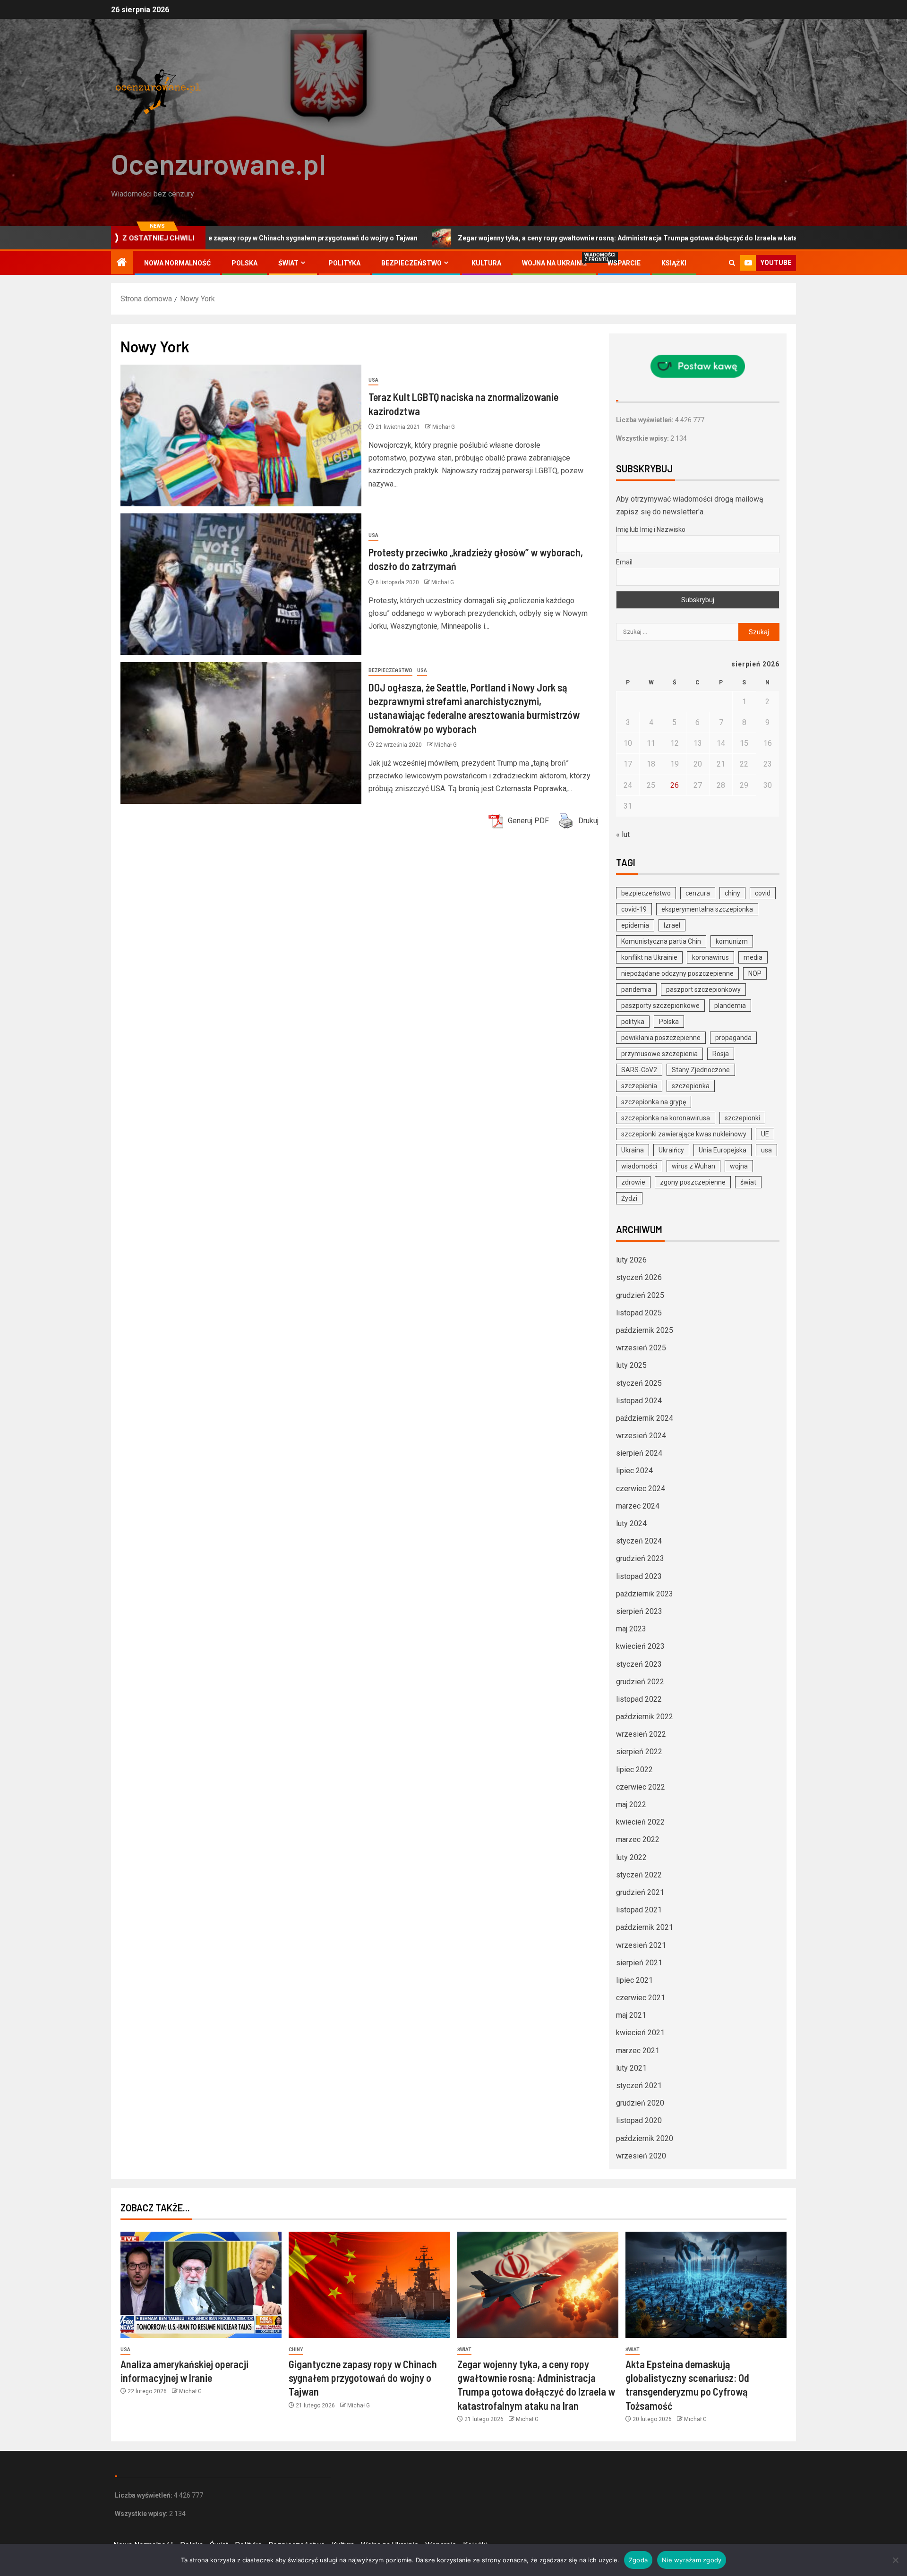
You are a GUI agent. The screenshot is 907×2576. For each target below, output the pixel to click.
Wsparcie (624, 263)
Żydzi (629, 1198)
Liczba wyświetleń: (646, 420)
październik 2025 (645, 1330)
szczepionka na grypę (654, 1102)
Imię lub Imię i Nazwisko (651, 529)
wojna (739, 1166)
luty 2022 (631, 1857)
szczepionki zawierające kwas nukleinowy (684, 1134)
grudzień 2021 (640, 1892)
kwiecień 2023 (640, 1646)
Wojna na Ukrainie (554, 263)
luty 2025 (631, 1365)
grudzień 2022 (640, 1682)
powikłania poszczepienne (661, 1038)
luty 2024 (631, 1523)
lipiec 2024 (634, 1471)
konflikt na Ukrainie (649, 957)
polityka (633, 1022)
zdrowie (633, 1182)
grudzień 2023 (640, 1558)
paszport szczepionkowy (703, 989)
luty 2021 (631, 2068)
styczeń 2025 (639, 1383)
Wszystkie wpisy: (643, 438)
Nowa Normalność (177, 263)
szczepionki (742, 1118)
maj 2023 (631, 1629)
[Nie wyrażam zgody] (895, 2560)
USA (373, 380)
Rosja (721, 1054)
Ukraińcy (671, 1150)
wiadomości (639, 1166)
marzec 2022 (638, 1839)
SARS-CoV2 (639, 1070)
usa (766, 1150)
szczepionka (691, 1086)
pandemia (636, 989)
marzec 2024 (638, 1506)
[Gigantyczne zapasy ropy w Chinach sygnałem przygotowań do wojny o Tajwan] (369, 2285)
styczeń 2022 (639, 1875)
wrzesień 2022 (641, 1734)
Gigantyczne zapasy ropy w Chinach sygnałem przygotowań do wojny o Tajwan (363, 2378)
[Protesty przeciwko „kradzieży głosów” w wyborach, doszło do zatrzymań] (241, 584)
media (753, 957)
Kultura (486, 263)
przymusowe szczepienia (659, 1054)
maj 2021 (631, 2015)
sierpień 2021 (639, 1963)
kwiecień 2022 (640, 1822)
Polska (244, 263)
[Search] (732, 263)
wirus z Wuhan (693, 1166)
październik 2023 (645, 1594)
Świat (288, 263)
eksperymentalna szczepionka (707, 909)
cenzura (698, 893)
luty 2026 (631, 1260)
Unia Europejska (723, 1150)
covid (763, 893)
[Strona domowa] (122, 263)
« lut (623, 834)
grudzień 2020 (640, 2103)
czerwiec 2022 (641, 1787)
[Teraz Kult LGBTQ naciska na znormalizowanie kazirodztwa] (241, 435)
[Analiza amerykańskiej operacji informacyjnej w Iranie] (201, 2285)
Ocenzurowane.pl (218, 163)
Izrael (672, 925)
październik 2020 (645, 2138)
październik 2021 (645, 1927)
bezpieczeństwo (646, 893)
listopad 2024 (639, 1401)
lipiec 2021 (634, 1980)
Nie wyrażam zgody (692, 2560)
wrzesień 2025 (641, 1348)
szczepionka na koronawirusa (666, 1118)
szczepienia (639, 1086)
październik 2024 (645, 1418)
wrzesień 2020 (641, 2156)
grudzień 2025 (640, 1295)
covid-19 (634, 909)
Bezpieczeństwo (411, 263)
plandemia (730, 1006)
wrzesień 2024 (641, 1436)
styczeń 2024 (639, 1541)
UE (765, 1134)
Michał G (444, 427)
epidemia (635, 925)
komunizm (732, 941)
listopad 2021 (639, 1910)
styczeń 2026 (639, 1277)
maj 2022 (631, 1804)
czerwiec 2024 (641, 1488)
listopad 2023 (639, 1576)
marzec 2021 (638, 2051)
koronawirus (710, 957)
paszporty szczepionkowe (660, 1006)
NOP (755, 973)
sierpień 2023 (639, 1611)
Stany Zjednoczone (701, 1070)
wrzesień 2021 (641, 1945)
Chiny (296, 2350)
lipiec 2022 (634, 1770)
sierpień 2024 (639, 1453)
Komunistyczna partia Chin (661, 941)
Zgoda (638, 2560)
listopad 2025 (639, 1313)
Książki (674, 263)
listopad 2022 (639, 1699)
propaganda (733, 1038)
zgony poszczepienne (693, 1182)
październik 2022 (645, 1717)
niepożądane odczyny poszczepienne (677, 973)
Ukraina (633, 1150)
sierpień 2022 (639, 1752)
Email (624, 562)
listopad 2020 (639, 2120)
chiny (732, 893)
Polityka (344, 263)
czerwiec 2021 (641, 1998)
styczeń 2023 (639, 1664)
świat (748, 1182)
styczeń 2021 (639, 2086)
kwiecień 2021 (640, 2033)
